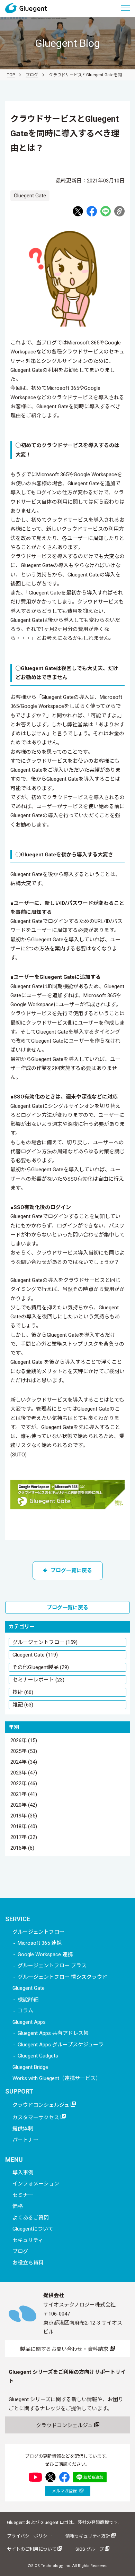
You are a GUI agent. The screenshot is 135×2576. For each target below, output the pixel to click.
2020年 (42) (24, 1805)
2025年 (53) (24, 1752)
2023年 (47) (24, 1773)
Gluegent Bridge (30, 2067)
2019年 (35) (24, 1816)
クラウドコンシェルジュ (42, 2105)
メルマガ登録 (65, 2491)
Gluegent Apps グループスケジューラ (61, 2045)
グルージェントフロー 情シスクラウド (62, 1977)
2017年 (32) (24, 1838)
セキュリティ (28, 2240)
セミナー (23, 2195)
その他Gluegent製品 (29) (41, 1667)
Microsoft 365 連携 (40, 1943)
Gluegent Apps (29, 2022)
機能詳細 (28, 2000)
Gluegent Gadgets (38, 2056)
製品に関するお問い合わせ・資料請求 (65, 2349)
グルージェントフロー (38, 1932)
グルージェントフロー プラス (52, 1966)
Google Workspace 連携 (45, 1954)
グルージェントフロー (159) (45, 1642)
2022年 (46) (24, 1784)
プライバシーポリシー (29, 2536)
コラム (25, 2011)
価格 (18, 2206)
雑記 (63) (23, 1705)
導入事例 (23, 2173)
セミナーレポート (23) (38, 1680)
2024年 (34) (24, 1762)
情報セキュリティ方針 (88, 2536)
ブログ (32, 75)
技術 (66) (23, 1692)
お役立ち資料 (28, 2263)
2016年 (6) (22, 1848)
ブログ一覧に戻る (71, 1571)
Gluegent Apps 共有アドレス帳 (53, 2033)
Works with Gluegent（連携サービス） (57, 2078)
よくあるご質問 (31, 2218)
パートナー (25, 2140)
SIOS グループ (90, 2549)
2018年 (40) (24, 1827)
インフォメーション (36, 2184)
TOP (11, 75)
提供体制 (23, 2129)
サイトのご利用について (32, 2549)
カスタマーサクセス (37, 2117)
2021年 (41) (24, 1795)
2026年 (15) (24, 1741)
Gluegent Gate (29, 1988)
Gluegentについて (33, 2229)
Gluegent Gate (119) (35, 1655)
